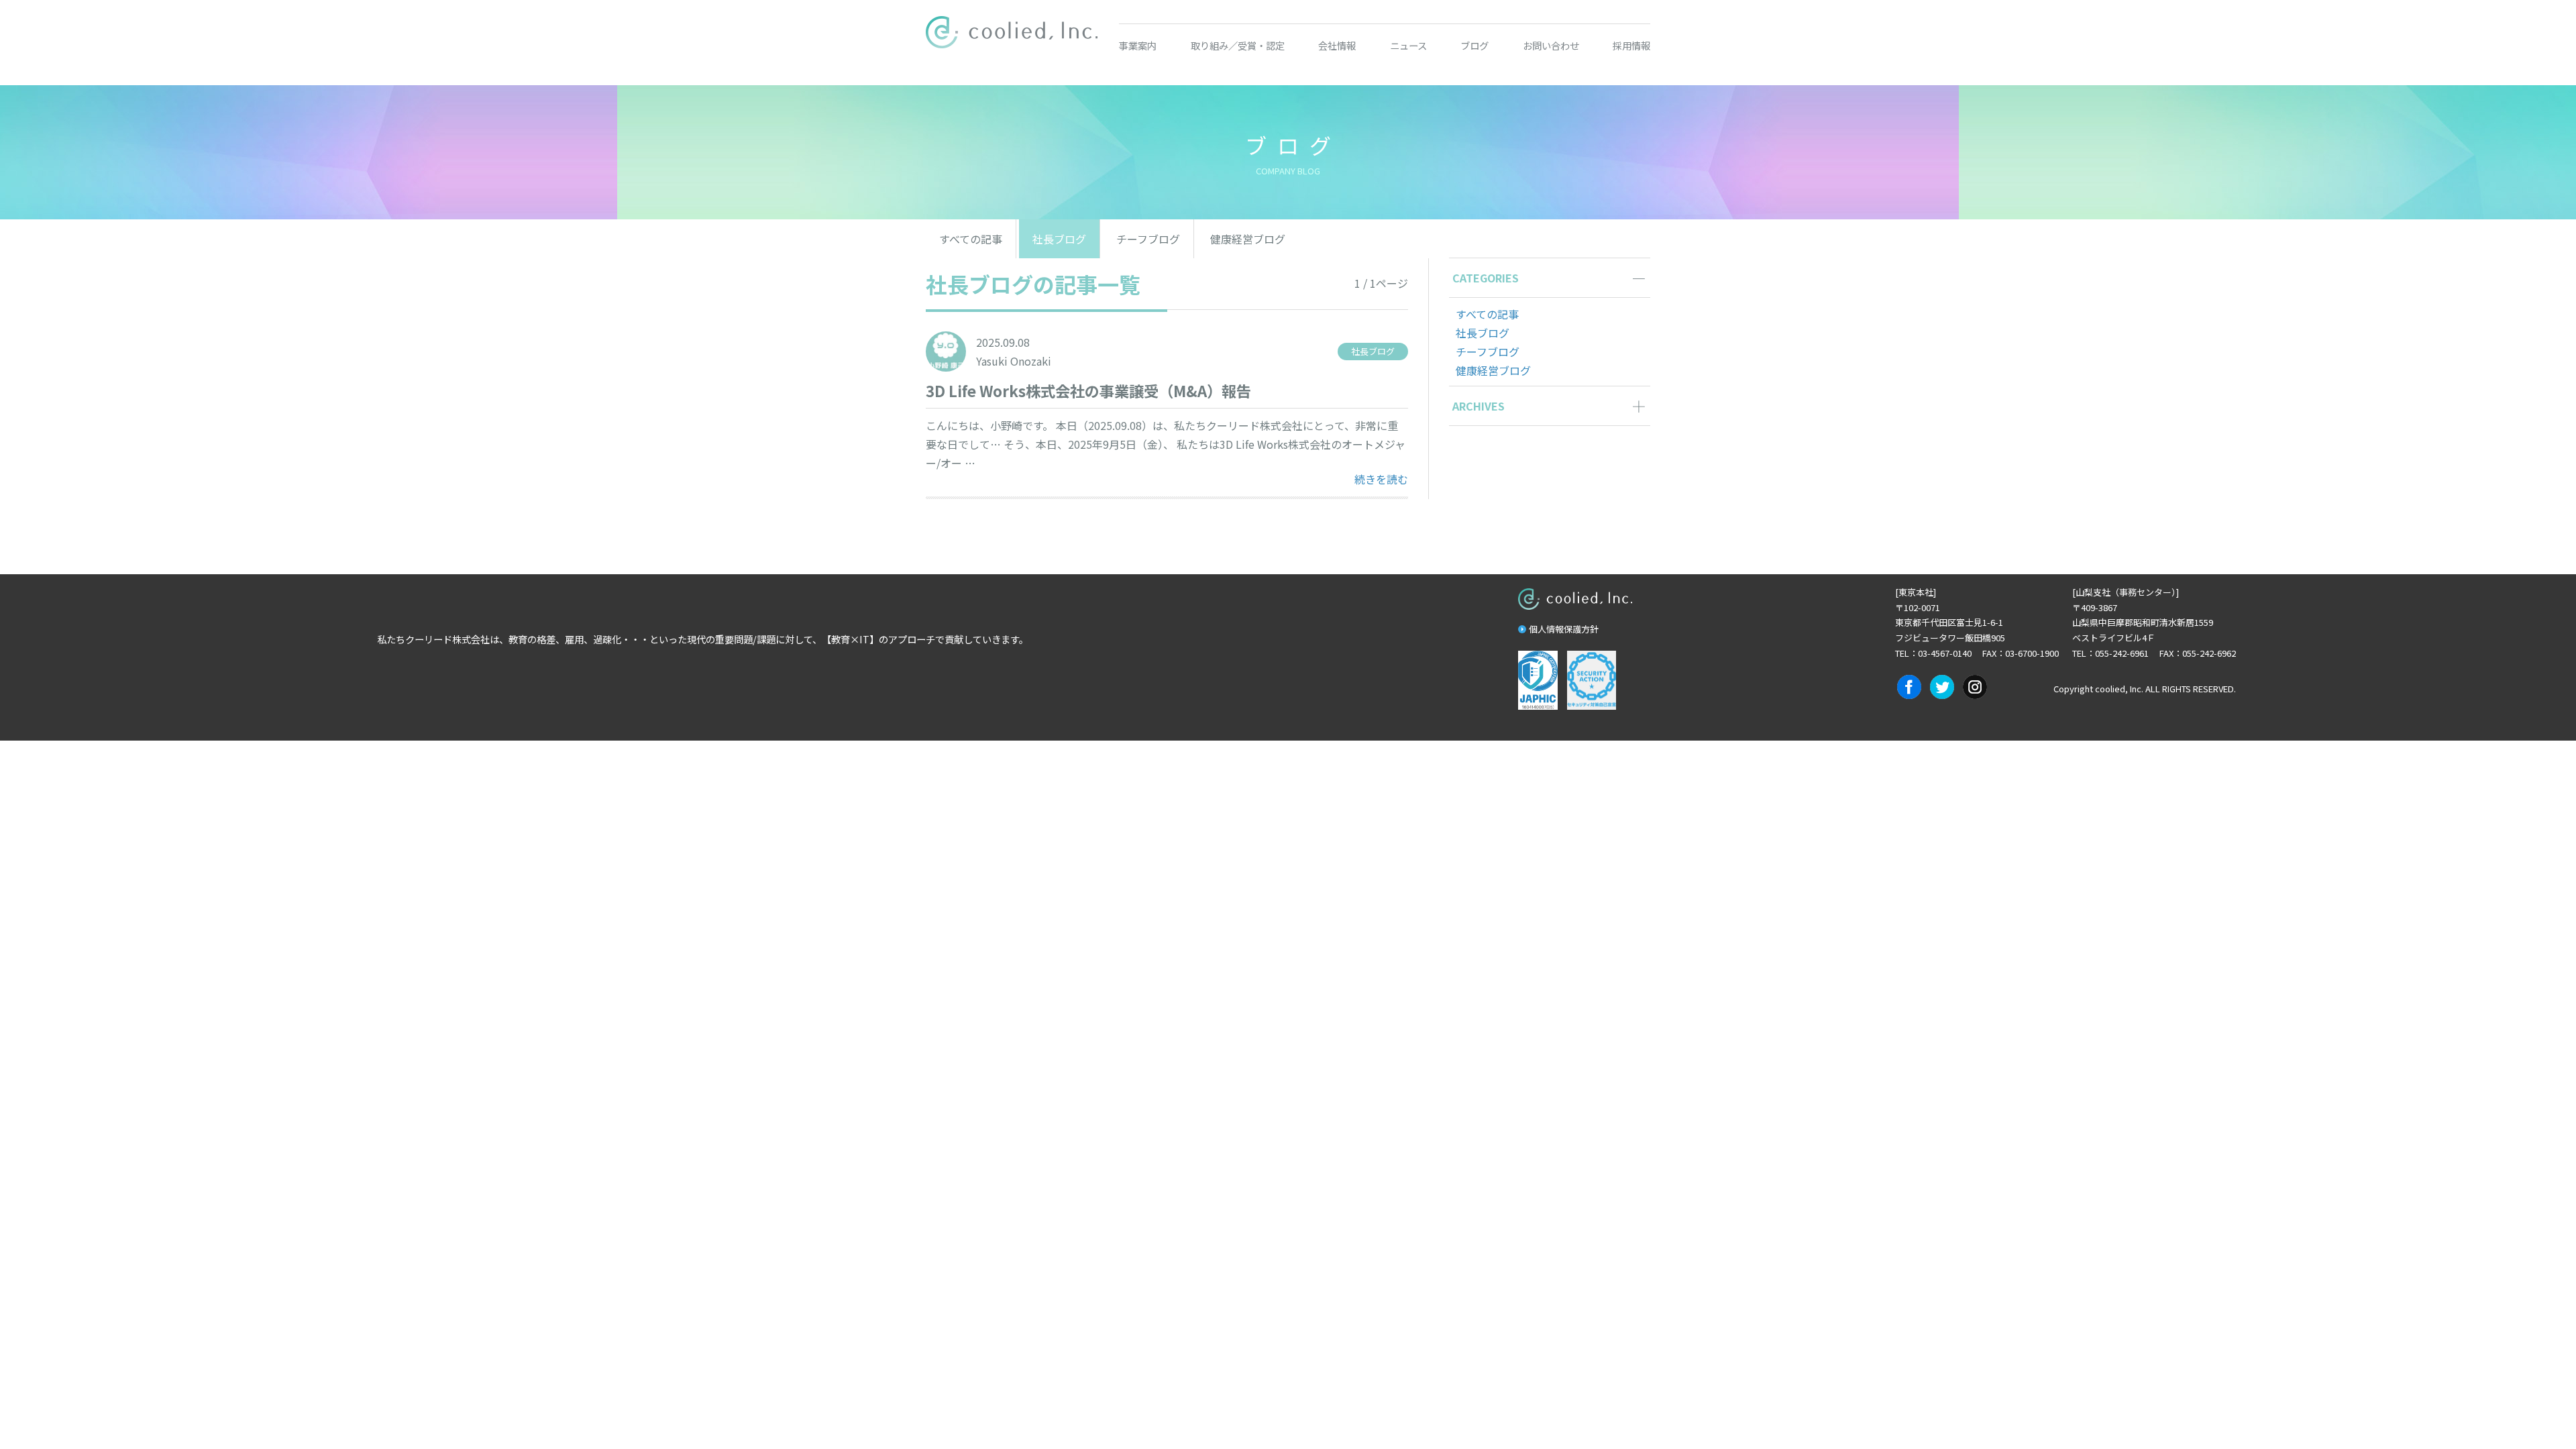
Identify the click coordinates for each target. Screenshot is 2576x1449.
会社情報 (1337, 45)
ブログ (1474, 45)
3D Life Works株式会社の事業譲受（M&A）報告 (1088, 390)
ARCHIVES (1479, 406)
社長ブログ (1059, 239)
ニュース (1408, 45)
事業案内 (1138, 45)
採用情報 (1631, 45)
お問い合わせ (1551, 45)
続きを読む (1381, 479)
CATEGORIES (1486, 278)
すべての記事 (971, 239)
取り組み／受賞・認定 (1238, 45)
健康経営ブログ (1248, 239)
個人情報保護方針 (1564, 629)
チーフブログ (1148, 239)
